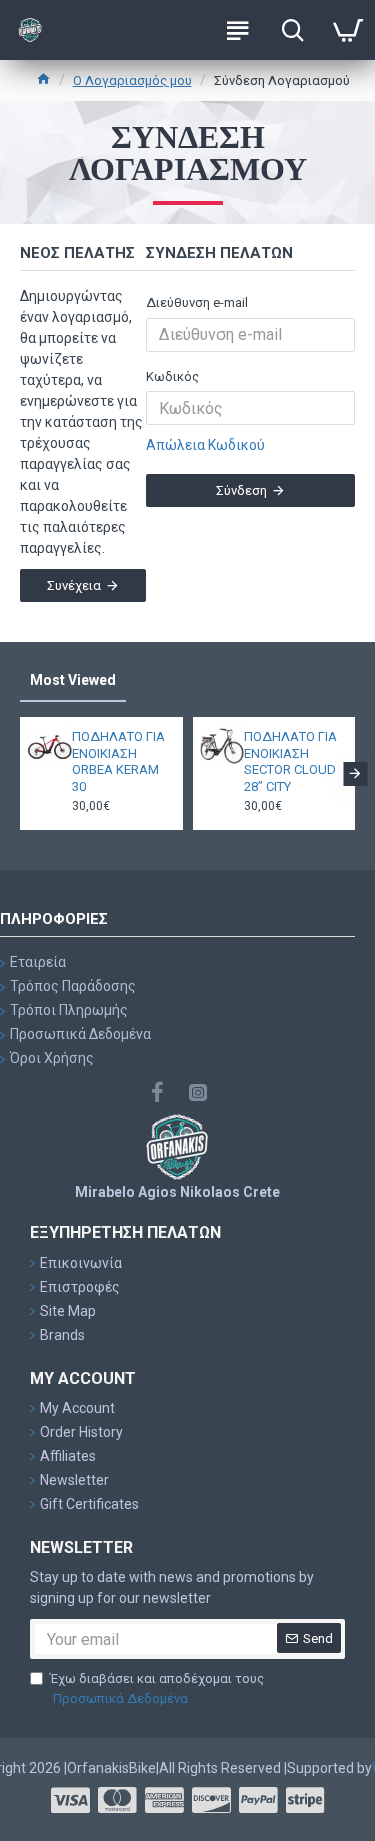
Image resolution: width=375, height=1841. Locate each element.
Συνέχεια (74, 585)
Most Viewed (73, 680)
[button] (20, 774)
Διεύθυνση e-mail (197, 302)
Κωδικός (172, 376)
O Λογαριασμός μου (132, 80)
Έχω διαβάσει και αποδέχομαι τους (157, 1688)
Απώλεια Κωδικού (205, 445)
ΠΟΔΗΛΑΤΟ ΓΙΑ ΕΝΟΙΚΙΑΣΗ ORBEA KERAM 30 (118, 762)
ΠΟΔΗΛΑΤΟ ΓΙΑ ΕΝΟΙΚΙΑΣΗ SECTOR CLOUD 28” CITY (290, 762)
